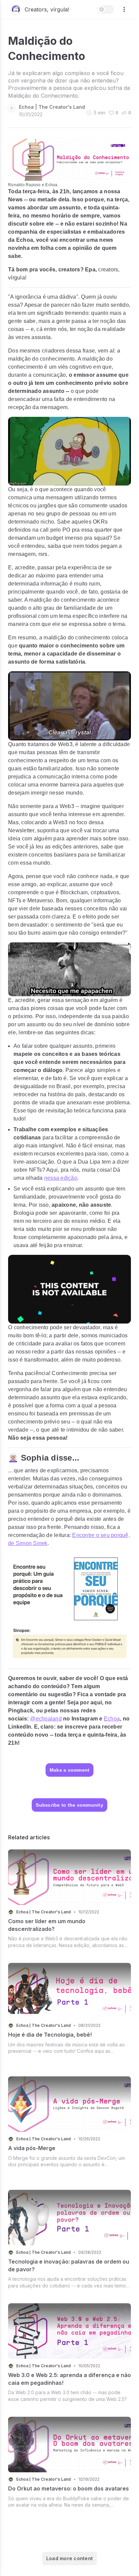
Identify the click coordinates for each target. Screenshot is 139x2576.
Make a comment (70, 1770)
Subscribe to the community (69, 1805)
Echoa (112, 1719)
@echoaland (46, 1719)
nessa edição (61, 1178)
